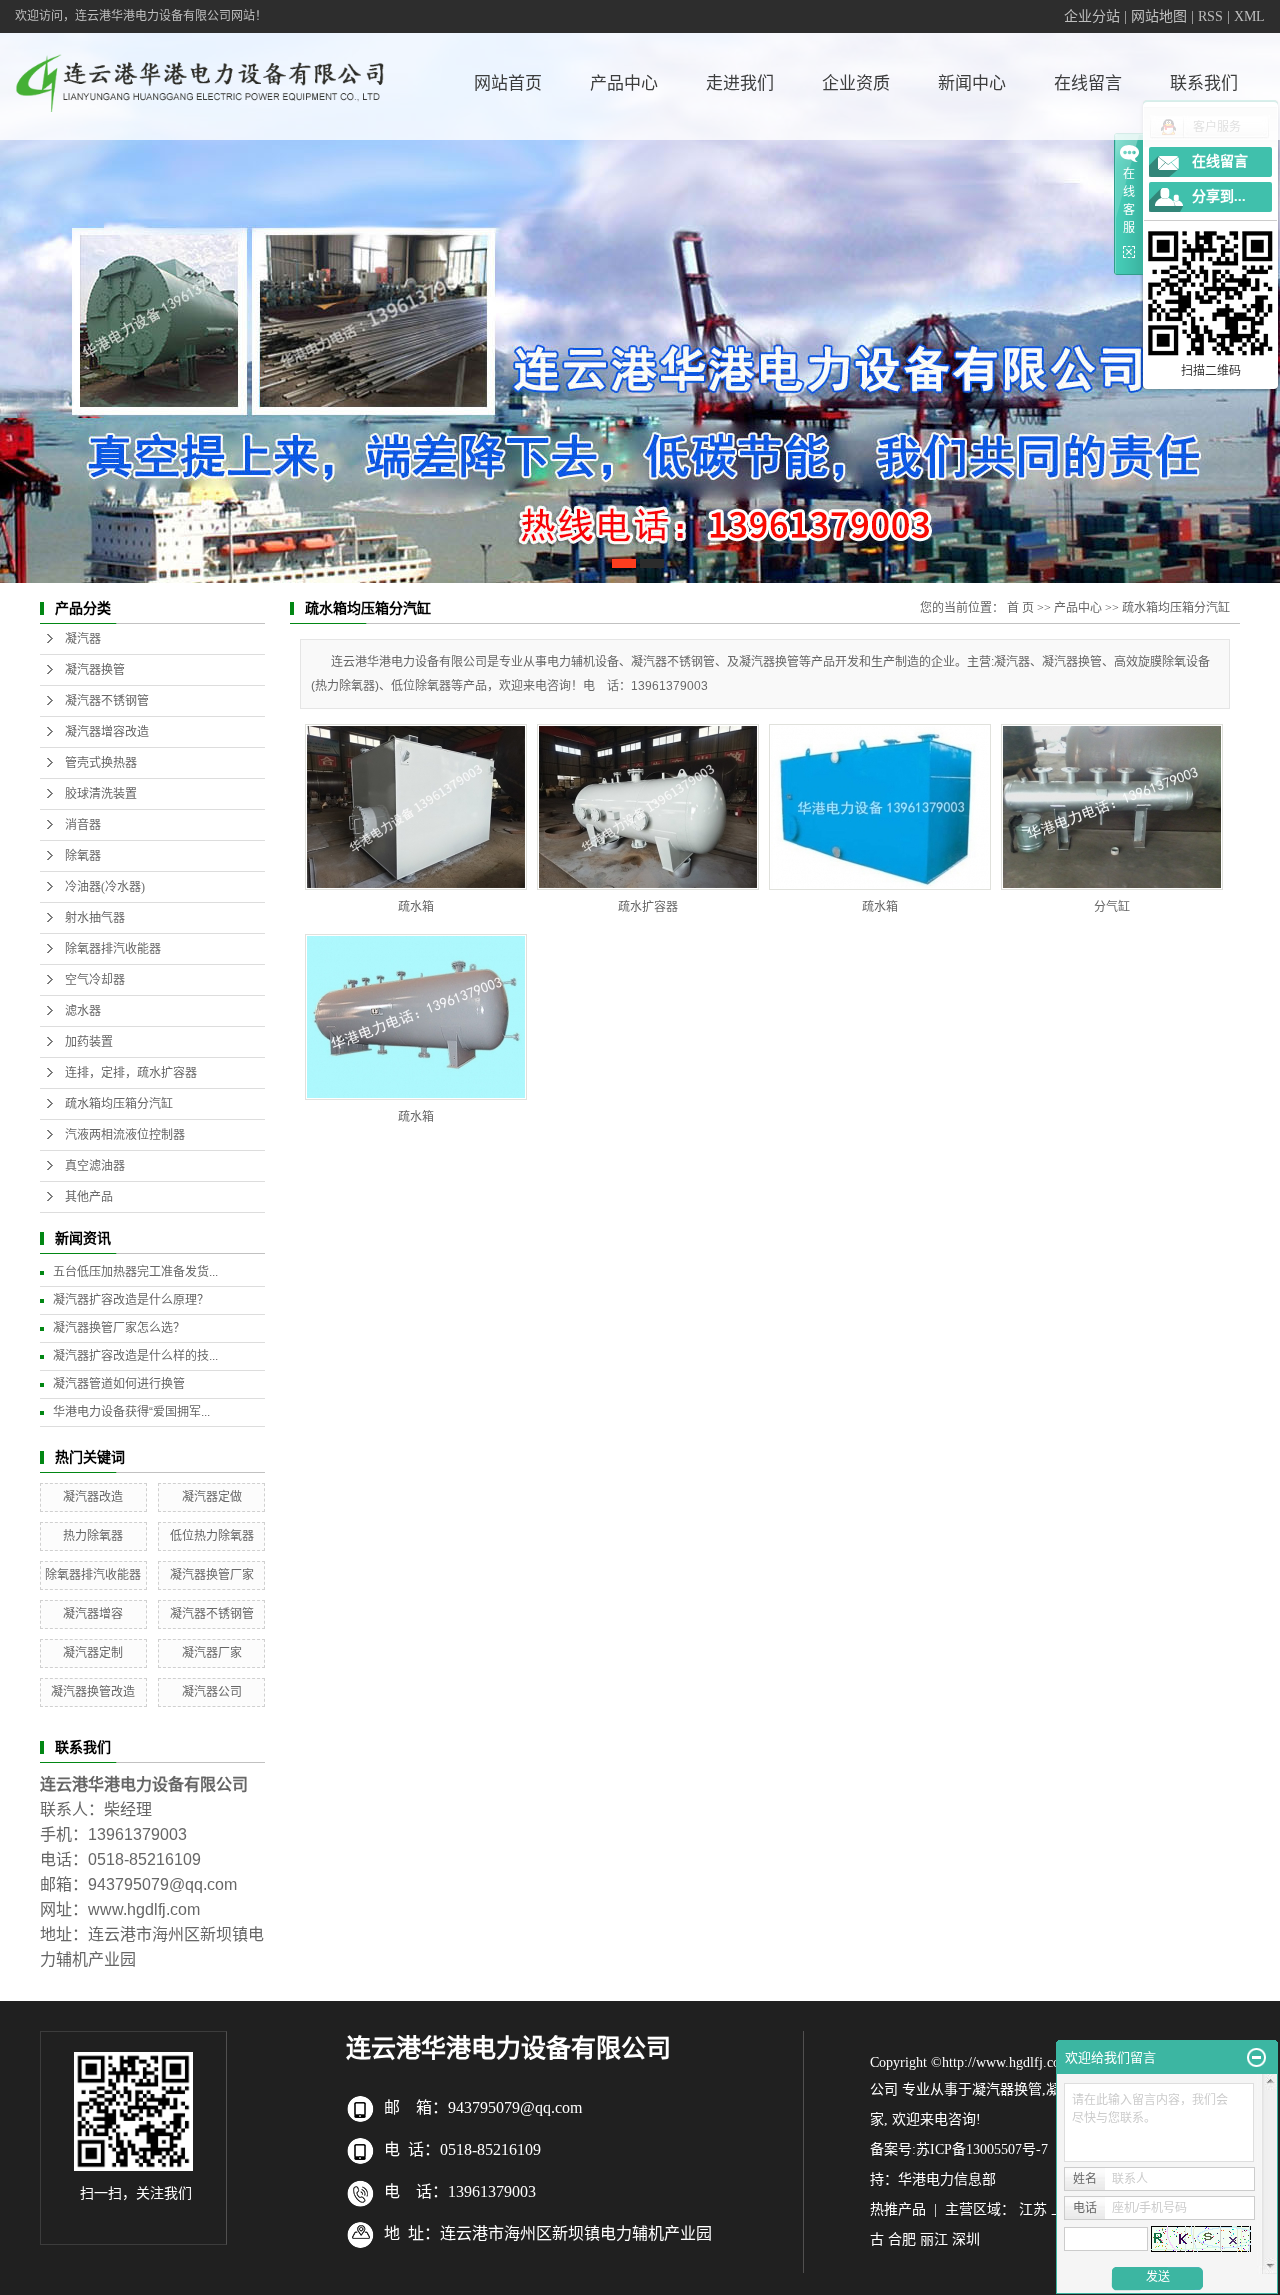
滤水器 (83, 1011)
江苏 (1033, 2209)
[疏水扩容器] (648, 807)
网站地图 (1159, 16)
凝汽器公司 (212, 1692)
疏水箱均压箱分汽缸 (119, 1104)
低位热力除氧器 (212, 1536)
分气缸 (1112, 907)
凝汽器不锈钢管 (107, 701)
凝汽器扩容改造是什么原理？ (131, 1300)
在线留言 (1088, 83)
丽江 (934, 2239)
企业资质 (856, 83)
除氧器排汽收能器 (113, 949)
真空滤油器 (95, 1166)
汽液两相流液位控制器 (125, 1135)
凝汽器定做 (212, 1497)
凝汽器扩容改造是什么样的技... (135, 1356)
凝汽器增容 (93, 1614)
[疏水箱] (416, 807)
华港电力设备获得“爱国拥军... (131, 1412)
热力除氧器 (93, 1536)
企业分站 (1092, 16)
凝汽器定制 (93, 1653)
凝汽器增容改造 (107, 732)
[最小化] (1256, 2058)
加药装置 (89, 1042)
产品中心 (624, 83)
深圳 (966, 2239)
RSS (1210, 16)
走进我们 (740, 83)
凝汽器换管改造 (93, 1692)
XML (1249, 16)
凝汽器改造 (93, 1497)
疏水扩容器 (648, 907)
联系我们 (1204, 83)
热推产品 (898, 2209)
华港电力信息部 (947, 2179)
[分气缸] (1112, 807)
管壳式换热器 (101, 763)
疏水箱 (416, 907)
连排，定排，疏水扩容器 (131, 1073)
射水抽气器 (95, 918)
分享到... (1219, 196)
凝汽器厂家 (212, 1653)
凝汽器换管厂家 (212, 1575)
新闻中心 (972, 83)
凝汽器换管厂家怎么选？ (119, 1328)
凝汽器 (83, 639)
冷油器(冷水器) (105, 887)
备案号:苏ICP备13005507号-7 (959, 2149)
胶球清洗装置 (101, 794)
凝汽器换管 (95, 670)
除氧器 (83, 856)
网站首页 (508, 83)
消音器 (83, 825)
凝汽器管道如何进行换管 (119, 1384)
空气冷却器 (95, 980)
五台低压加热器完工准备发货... (135, 1272)
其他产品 (89, 1197)
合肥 (902, 2239)
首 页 (1020, 608)
